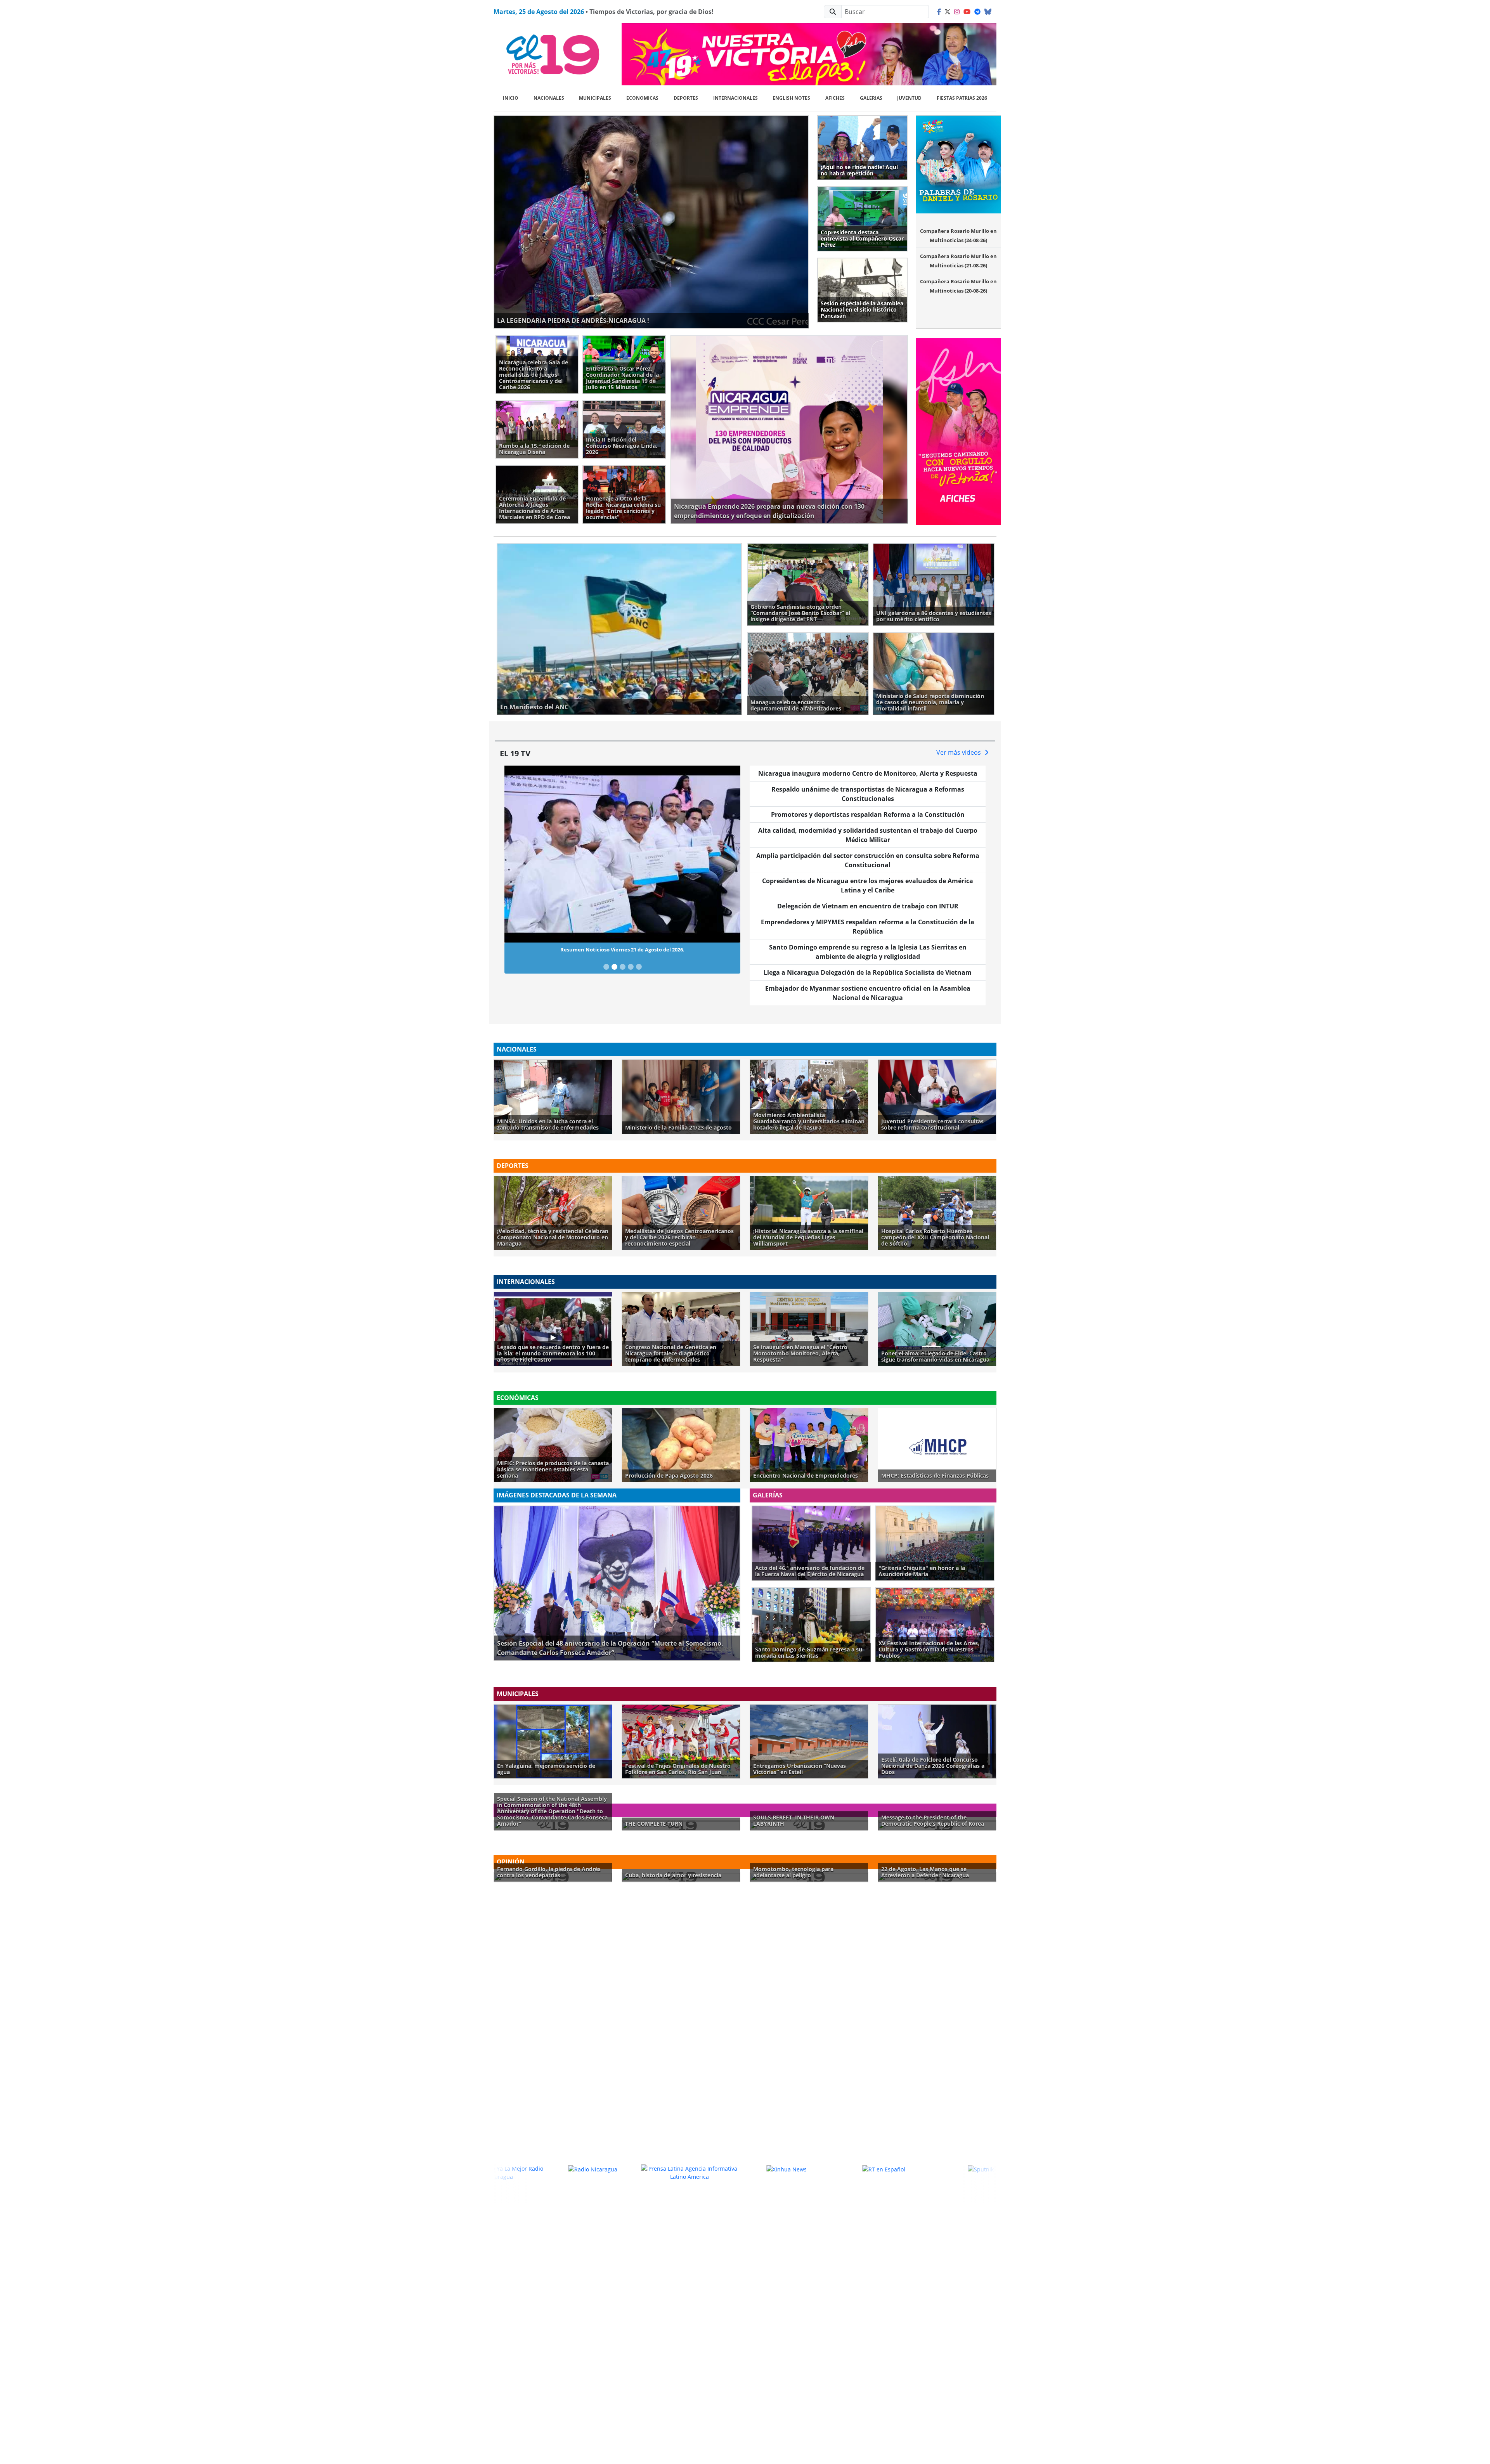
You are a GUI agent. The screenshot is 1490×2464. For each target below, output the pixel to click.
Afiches (835, 98)
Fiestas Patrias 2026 (962, 98)
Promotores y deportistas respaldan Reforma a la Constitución (868, 814)
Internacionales (735, 98)
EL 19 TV (515, 753)
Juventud (909, 98)
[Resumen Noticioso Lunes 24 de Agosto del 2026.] (606, 799)
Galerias (871, 98)
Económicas (518, 1398)
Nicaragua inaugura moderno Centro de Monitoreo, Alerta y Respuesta (868, 773)
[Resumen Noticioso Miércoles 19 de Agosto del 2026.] (639, 799)
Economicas (642, 98)
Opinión (511, 1862)
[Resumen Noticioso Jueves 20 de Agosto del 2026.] (623, 799)
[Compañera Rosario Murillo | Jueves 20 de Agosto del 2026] (631, 799)
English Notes (791, 98)
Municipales (595, 98)
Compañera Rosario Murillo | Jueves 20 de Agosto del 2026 (622, 782)
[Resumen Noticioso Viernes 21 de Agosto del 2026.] (614, 799)
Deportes (686, 98)
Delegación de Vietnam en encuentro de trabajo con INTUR (868, 906)
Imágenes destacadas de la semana (557, 1495)
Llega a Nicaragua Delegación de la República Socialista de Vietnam (868, 972)
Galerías (768, 1495)
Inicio (511, 98)
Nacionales (549, 98)
